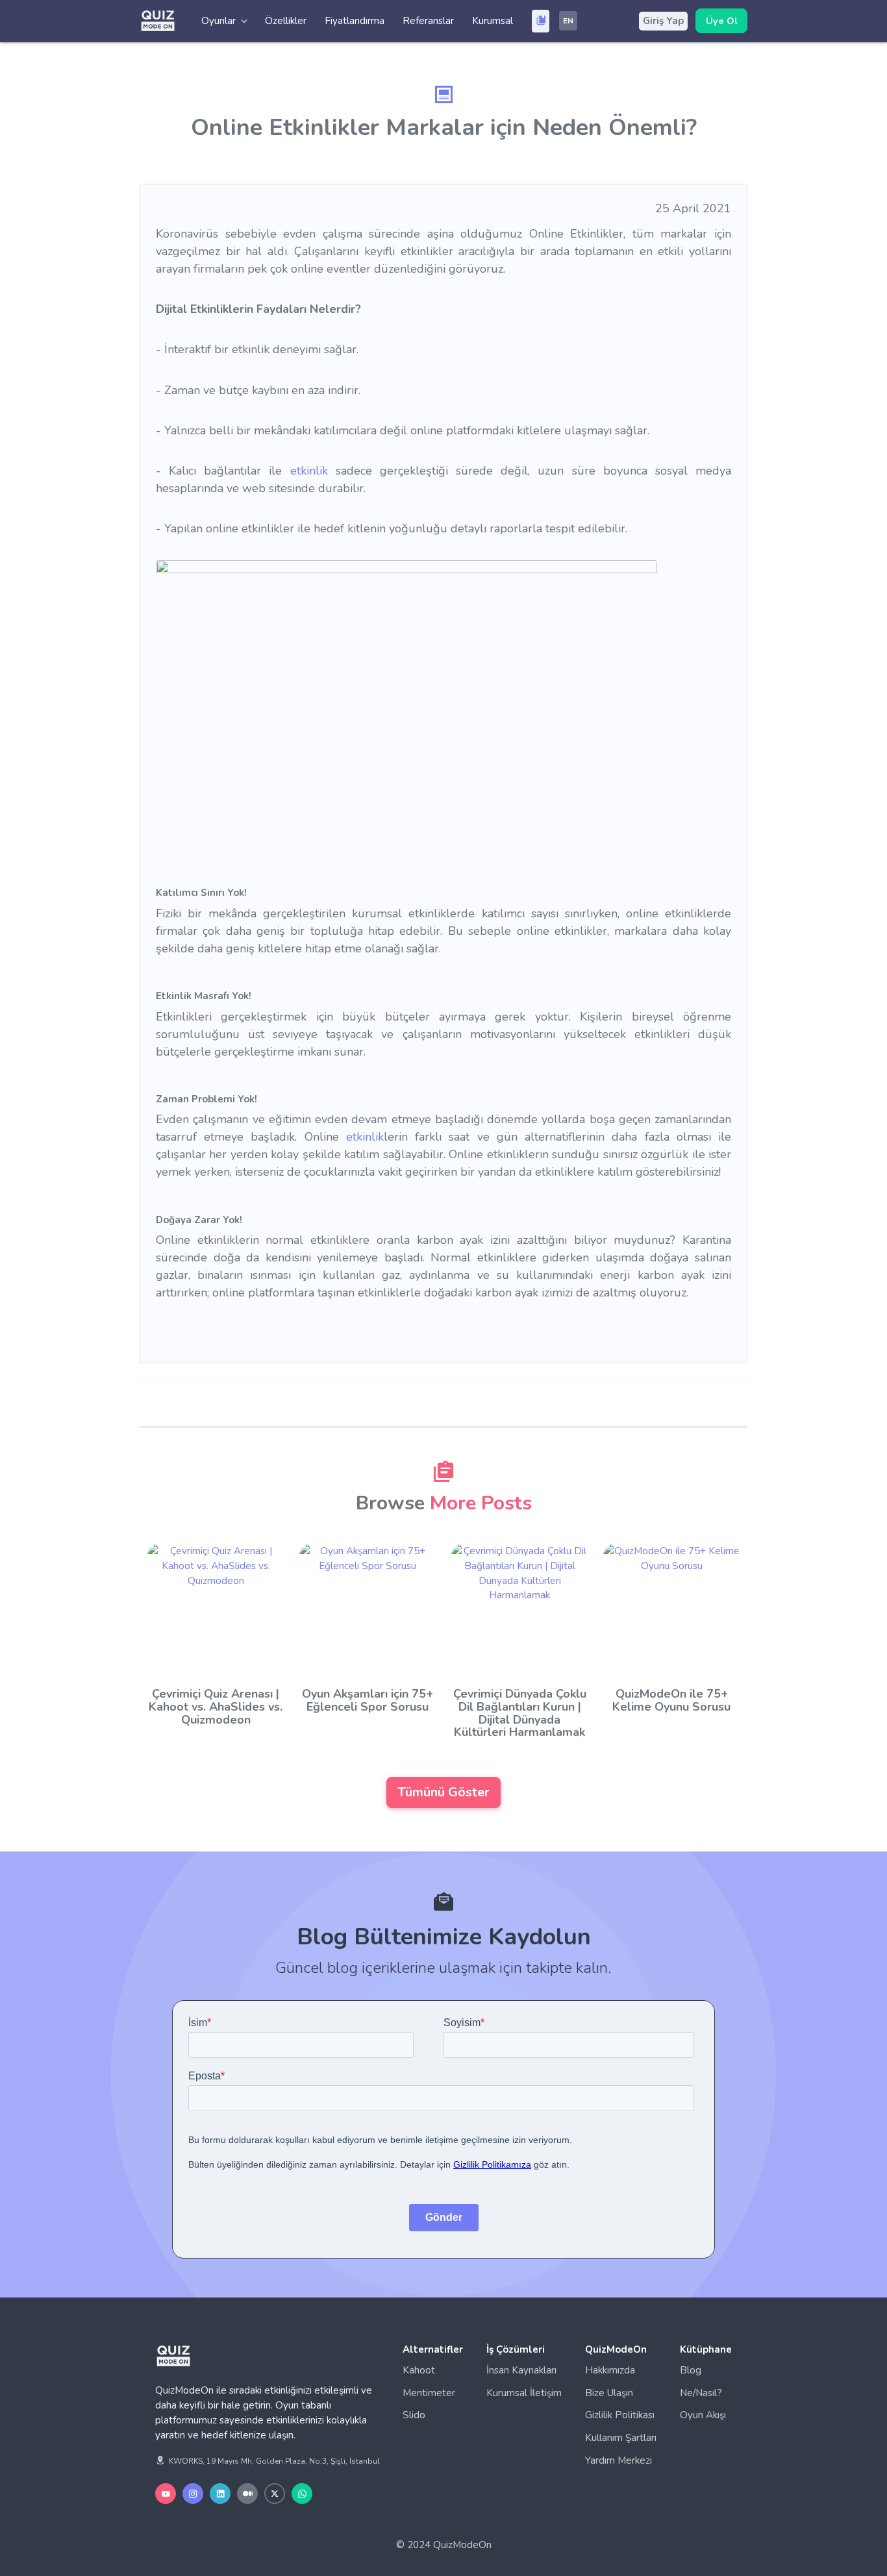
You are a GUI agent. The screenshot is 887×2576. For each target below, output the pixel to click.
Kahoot (419, 2370)
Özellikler (286, 21)
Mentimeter (429, 2393)
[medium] (247, 2494)
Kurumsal (493, 21)
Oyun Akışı (703, 2415)
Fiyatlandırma (355, 21)
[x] (275, 2494)
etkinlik (309, 471)
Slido (414, 2415)
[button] (224, 21)
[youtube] (166, 2494)
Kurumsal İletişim (524, 2393)
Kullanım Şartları (621, 2438)
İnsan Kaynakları (521, 2370)
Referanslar (428, 21)
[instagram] (193, 2494)
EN (568, 21)
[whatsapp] (302, 2494)
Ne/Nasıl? (701, 2393)
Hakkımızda (610, 2370)
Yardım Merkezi (618, 2460)
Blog (691, 2370)
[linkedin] (220, 2494)
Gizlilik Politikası (620, 2415)
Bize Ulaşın (609, 2393)
